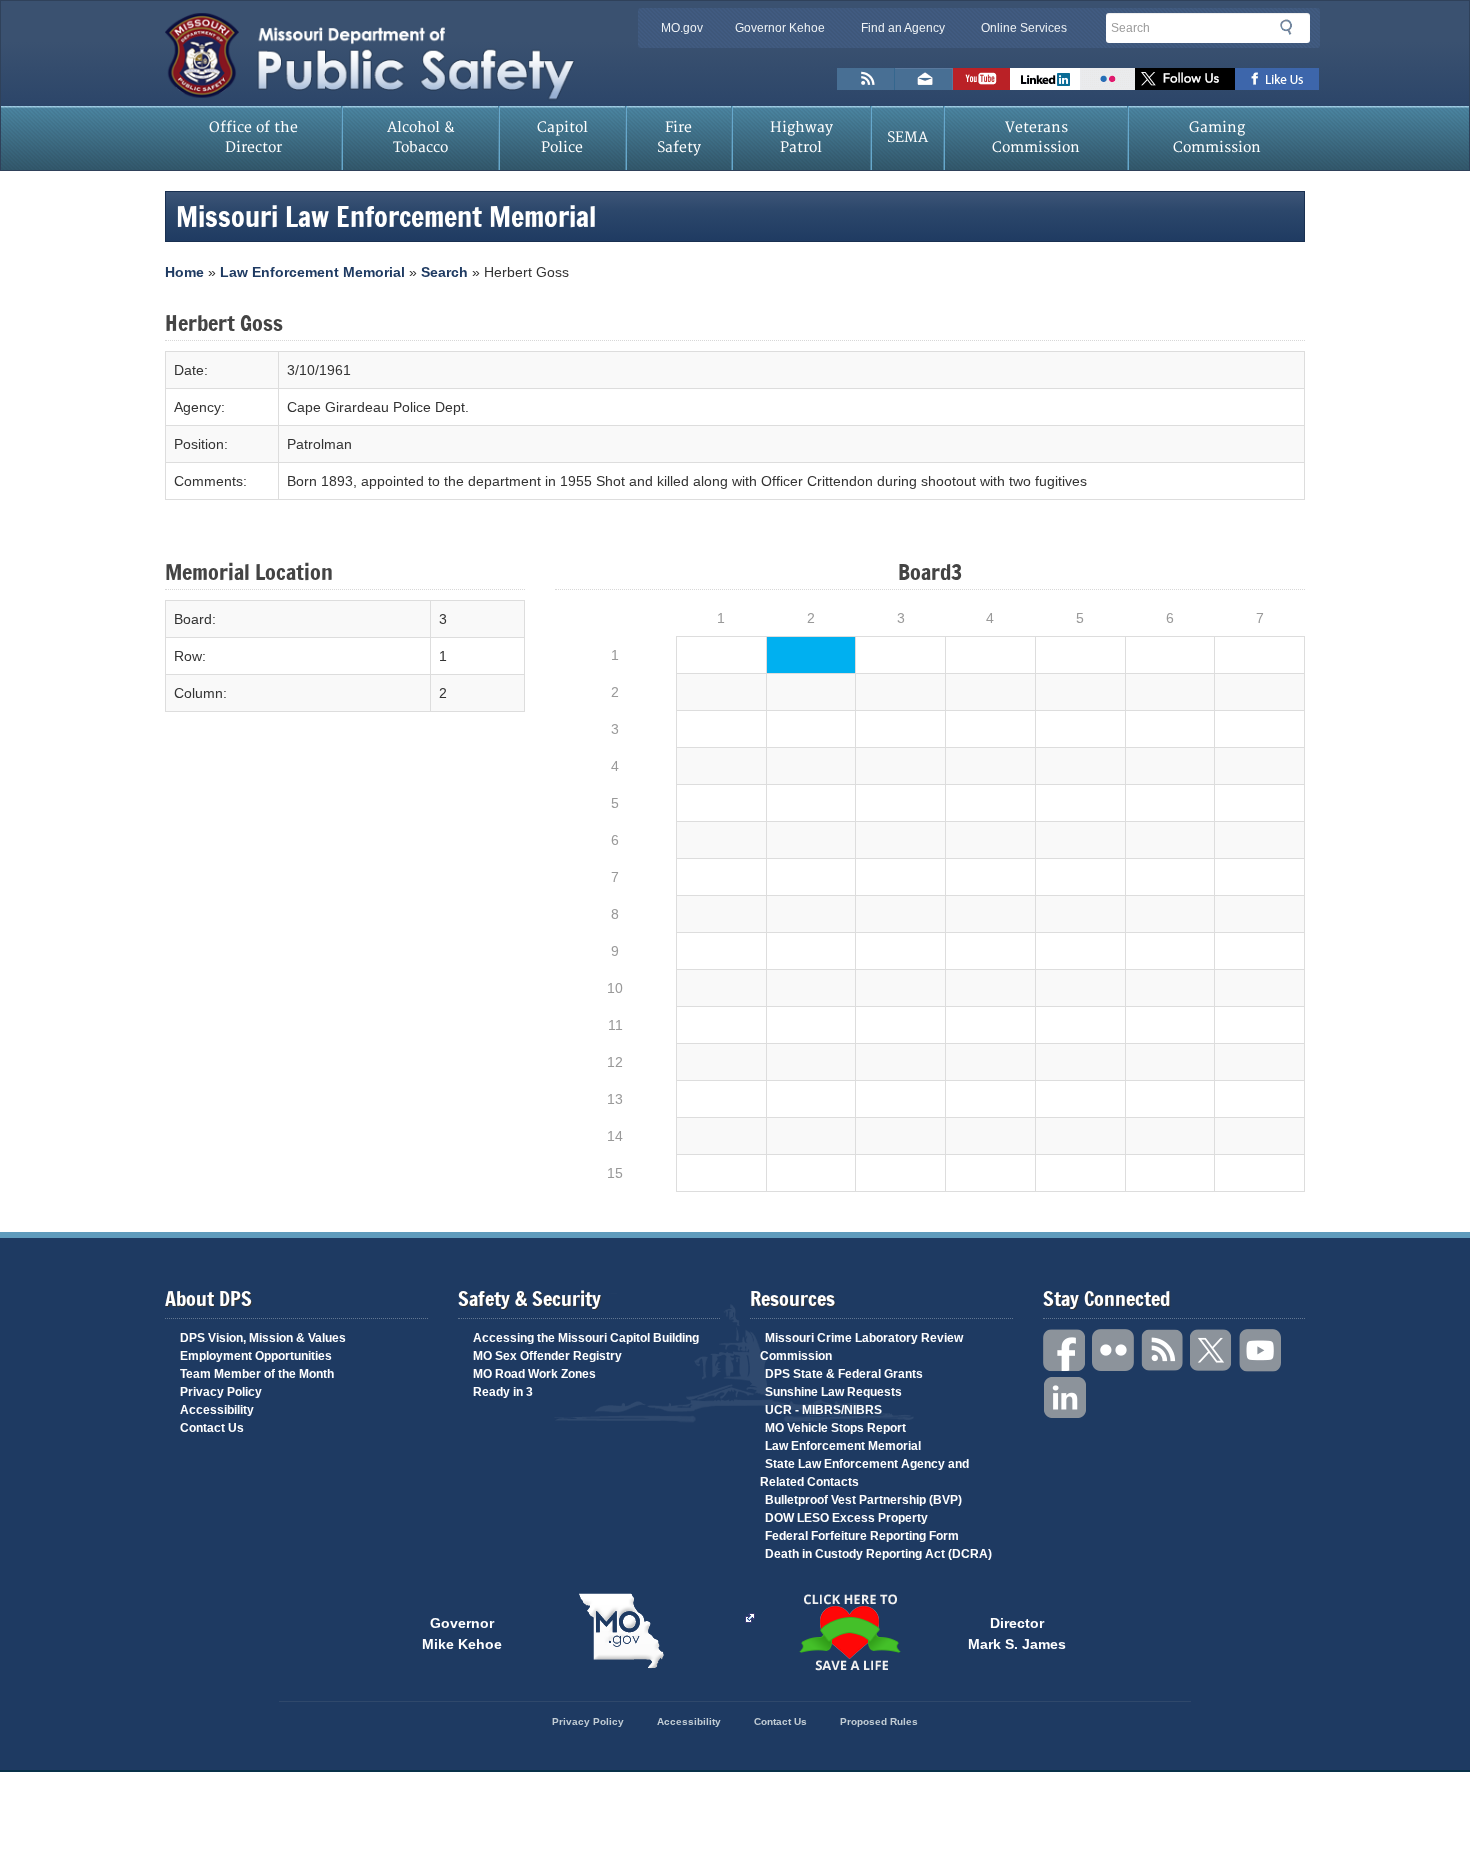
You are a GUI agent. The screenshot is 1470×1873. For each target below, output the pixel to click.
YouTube (1261, 1350)
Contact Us (212, 1428)
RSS (1163, 1350)
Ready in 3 (503, 1392)
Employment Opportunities (256, 1356)
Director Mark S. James (1017, 1632)
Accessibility (217, 1410)
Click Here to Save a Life (849, 1632)
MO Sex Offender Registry (547, 1356)
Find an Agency (903, 28)
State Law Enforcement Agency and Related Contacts (864, 1473)
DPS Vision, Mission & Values (263, 1338)
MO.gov (682, 28)
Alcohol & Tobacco (421, 137)
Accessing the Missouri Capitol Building (586, 1338)
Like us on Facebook (1277, 79)
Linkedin (1065, 1398)
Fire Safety (679, 137)
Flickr (1107, 79)
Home (184, 272)
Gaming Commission (1217, 137)
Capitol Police (562, 137)
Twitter (1212, 1350)
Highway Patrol (801, 137)
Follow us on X (1185, 79)
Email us (924, 79)
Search (1292, 27)
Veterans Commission (1036, 137)
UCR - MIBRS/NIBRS (823, 1410)
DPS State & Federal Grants (844, 1374)
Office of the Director (253, 137)
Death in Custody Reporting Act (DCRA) (878, 1554)
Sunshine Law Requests (833, 1392)
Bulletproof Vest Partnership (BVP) (863, 1500)
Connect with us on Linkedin (1045, 79)
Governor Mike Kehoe (462, 1632)
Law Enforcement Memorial (312, 272)
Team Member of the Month (257, 1374)
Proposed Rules (879, 1721)
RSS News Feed (866, 79)
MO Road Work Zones (534, 1374)
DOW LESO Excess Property (846, 1518)
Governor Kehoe (780, 28)
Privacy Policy (221, 1392)
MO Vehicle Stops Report (835, 1428)
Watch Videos (981, 79)
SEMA (907, 137)
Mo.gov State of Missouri (621, 1631)
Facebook (1065, 1350)
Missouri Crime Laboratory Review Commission (861, 1347)
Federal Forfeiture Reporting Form (862, 1536)
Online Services (1024, 28)
